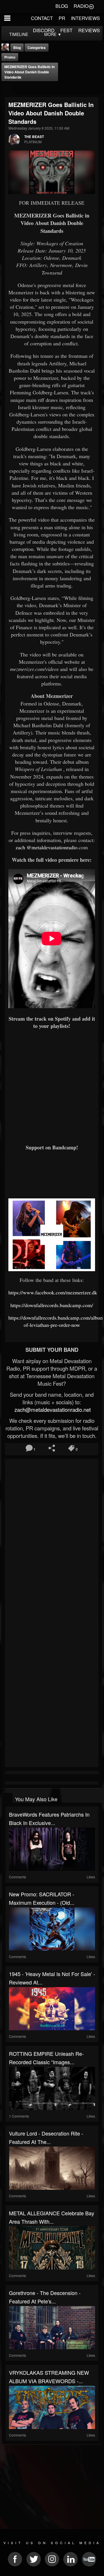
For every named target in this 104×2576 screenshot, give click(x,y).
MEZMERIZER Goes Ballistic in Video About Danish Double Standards (29, 72)
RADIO (81, 6)
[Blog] (7, 89)
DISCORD (44, 30)
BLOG (62, 6)
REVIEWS (89, 30)
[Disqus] (52, 1538)
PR (62, 18)
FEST (66, 30)
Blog (17, 48)
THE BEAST (34, 137)
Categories (37, 48)
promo (10, 57)
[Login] (91, 6)
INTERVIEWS (86, 18)
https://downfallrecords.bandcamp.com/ (52, 1305)
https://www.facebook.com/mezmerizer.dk (53, 1292)
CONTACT (42, 18)
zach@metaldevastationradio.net (52, 1409)
